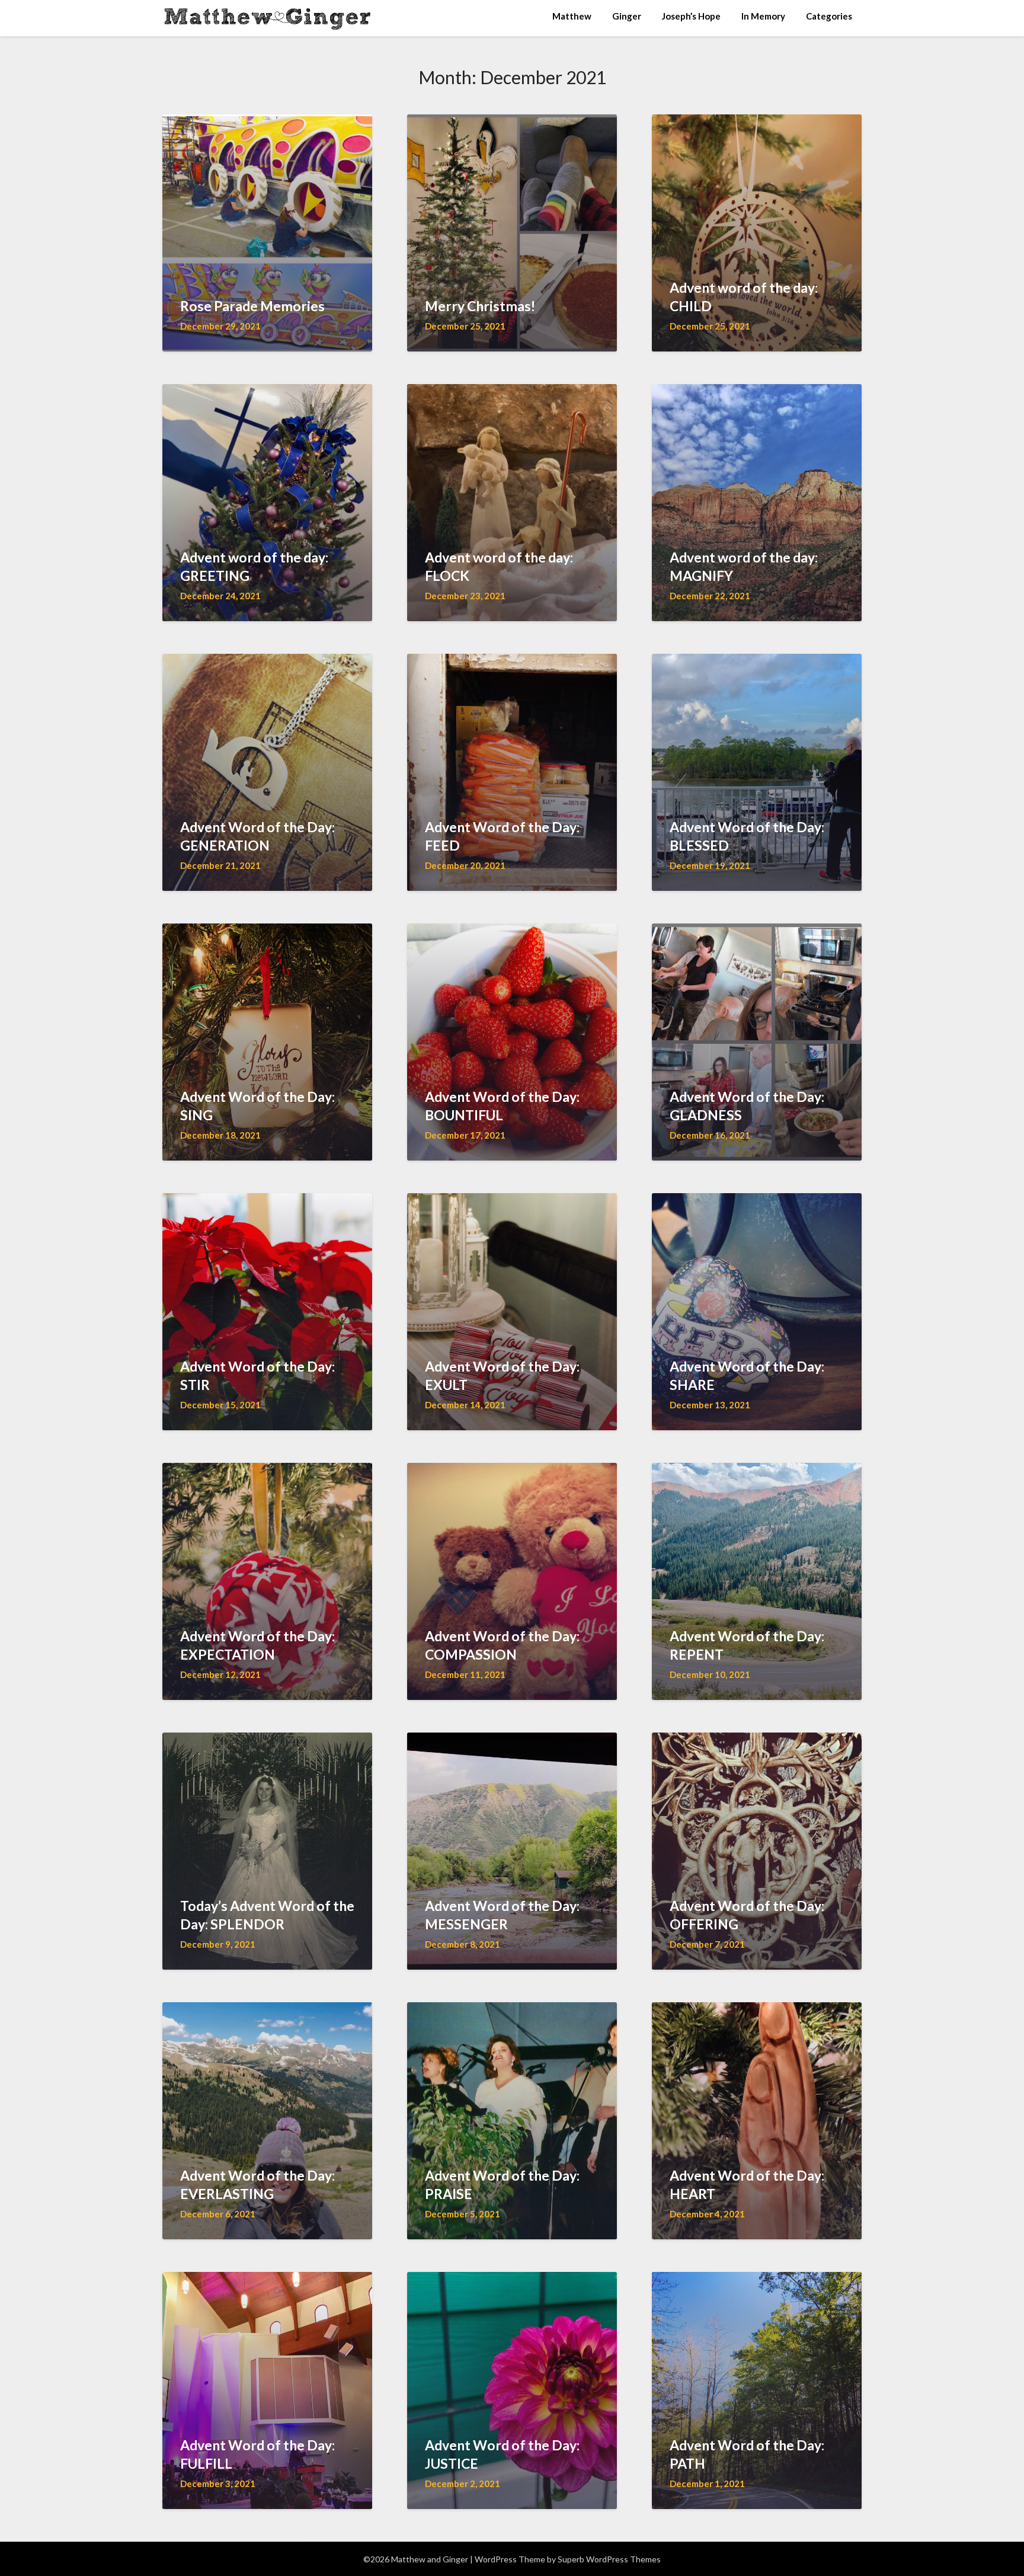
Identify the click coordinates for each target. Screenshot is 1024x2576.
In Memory (763, 16)
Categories (829, 16)
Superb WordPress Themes (609, 2559)
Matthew (572, 16)
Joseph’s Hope (691, 16)
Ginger (627, 16)
